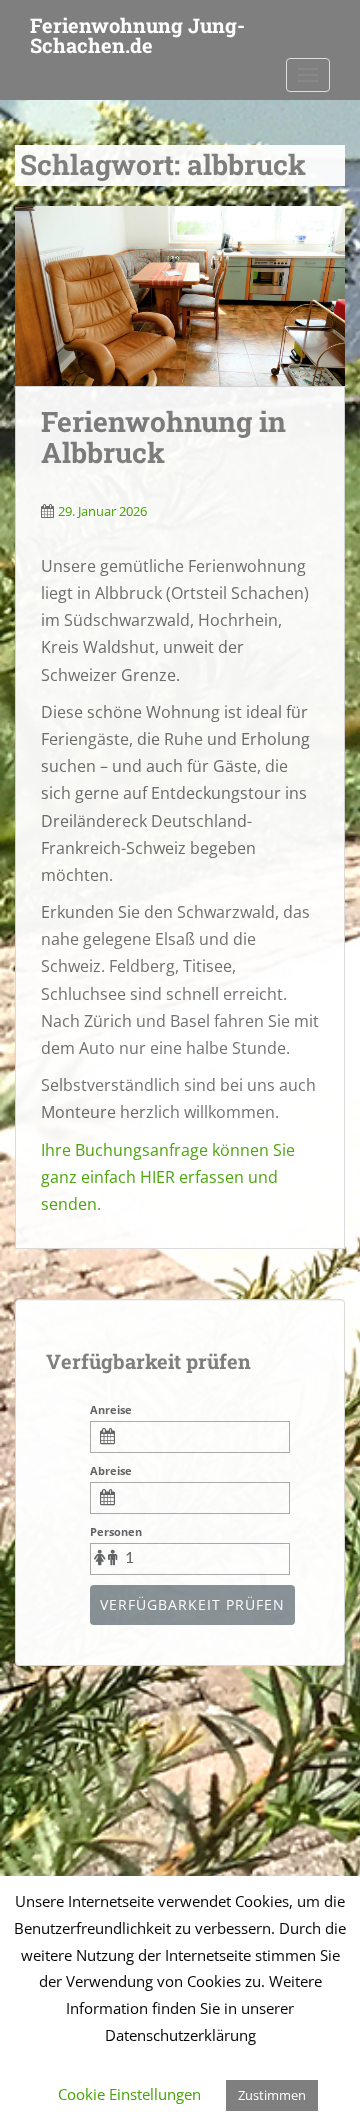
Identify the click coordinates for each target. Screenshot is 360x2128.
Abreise (111, 1470)
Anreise (111, 1409)
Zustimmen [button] (272, 2095)
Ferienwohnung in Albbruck (163, 437)
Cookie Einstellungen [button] (129, 2094)
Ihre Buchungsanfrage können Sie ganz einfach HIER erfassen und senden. (168, 1177)
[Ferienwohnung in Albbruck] (180, 296)
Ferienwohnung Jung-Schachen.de (137, 31)
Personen (116, 1531)
